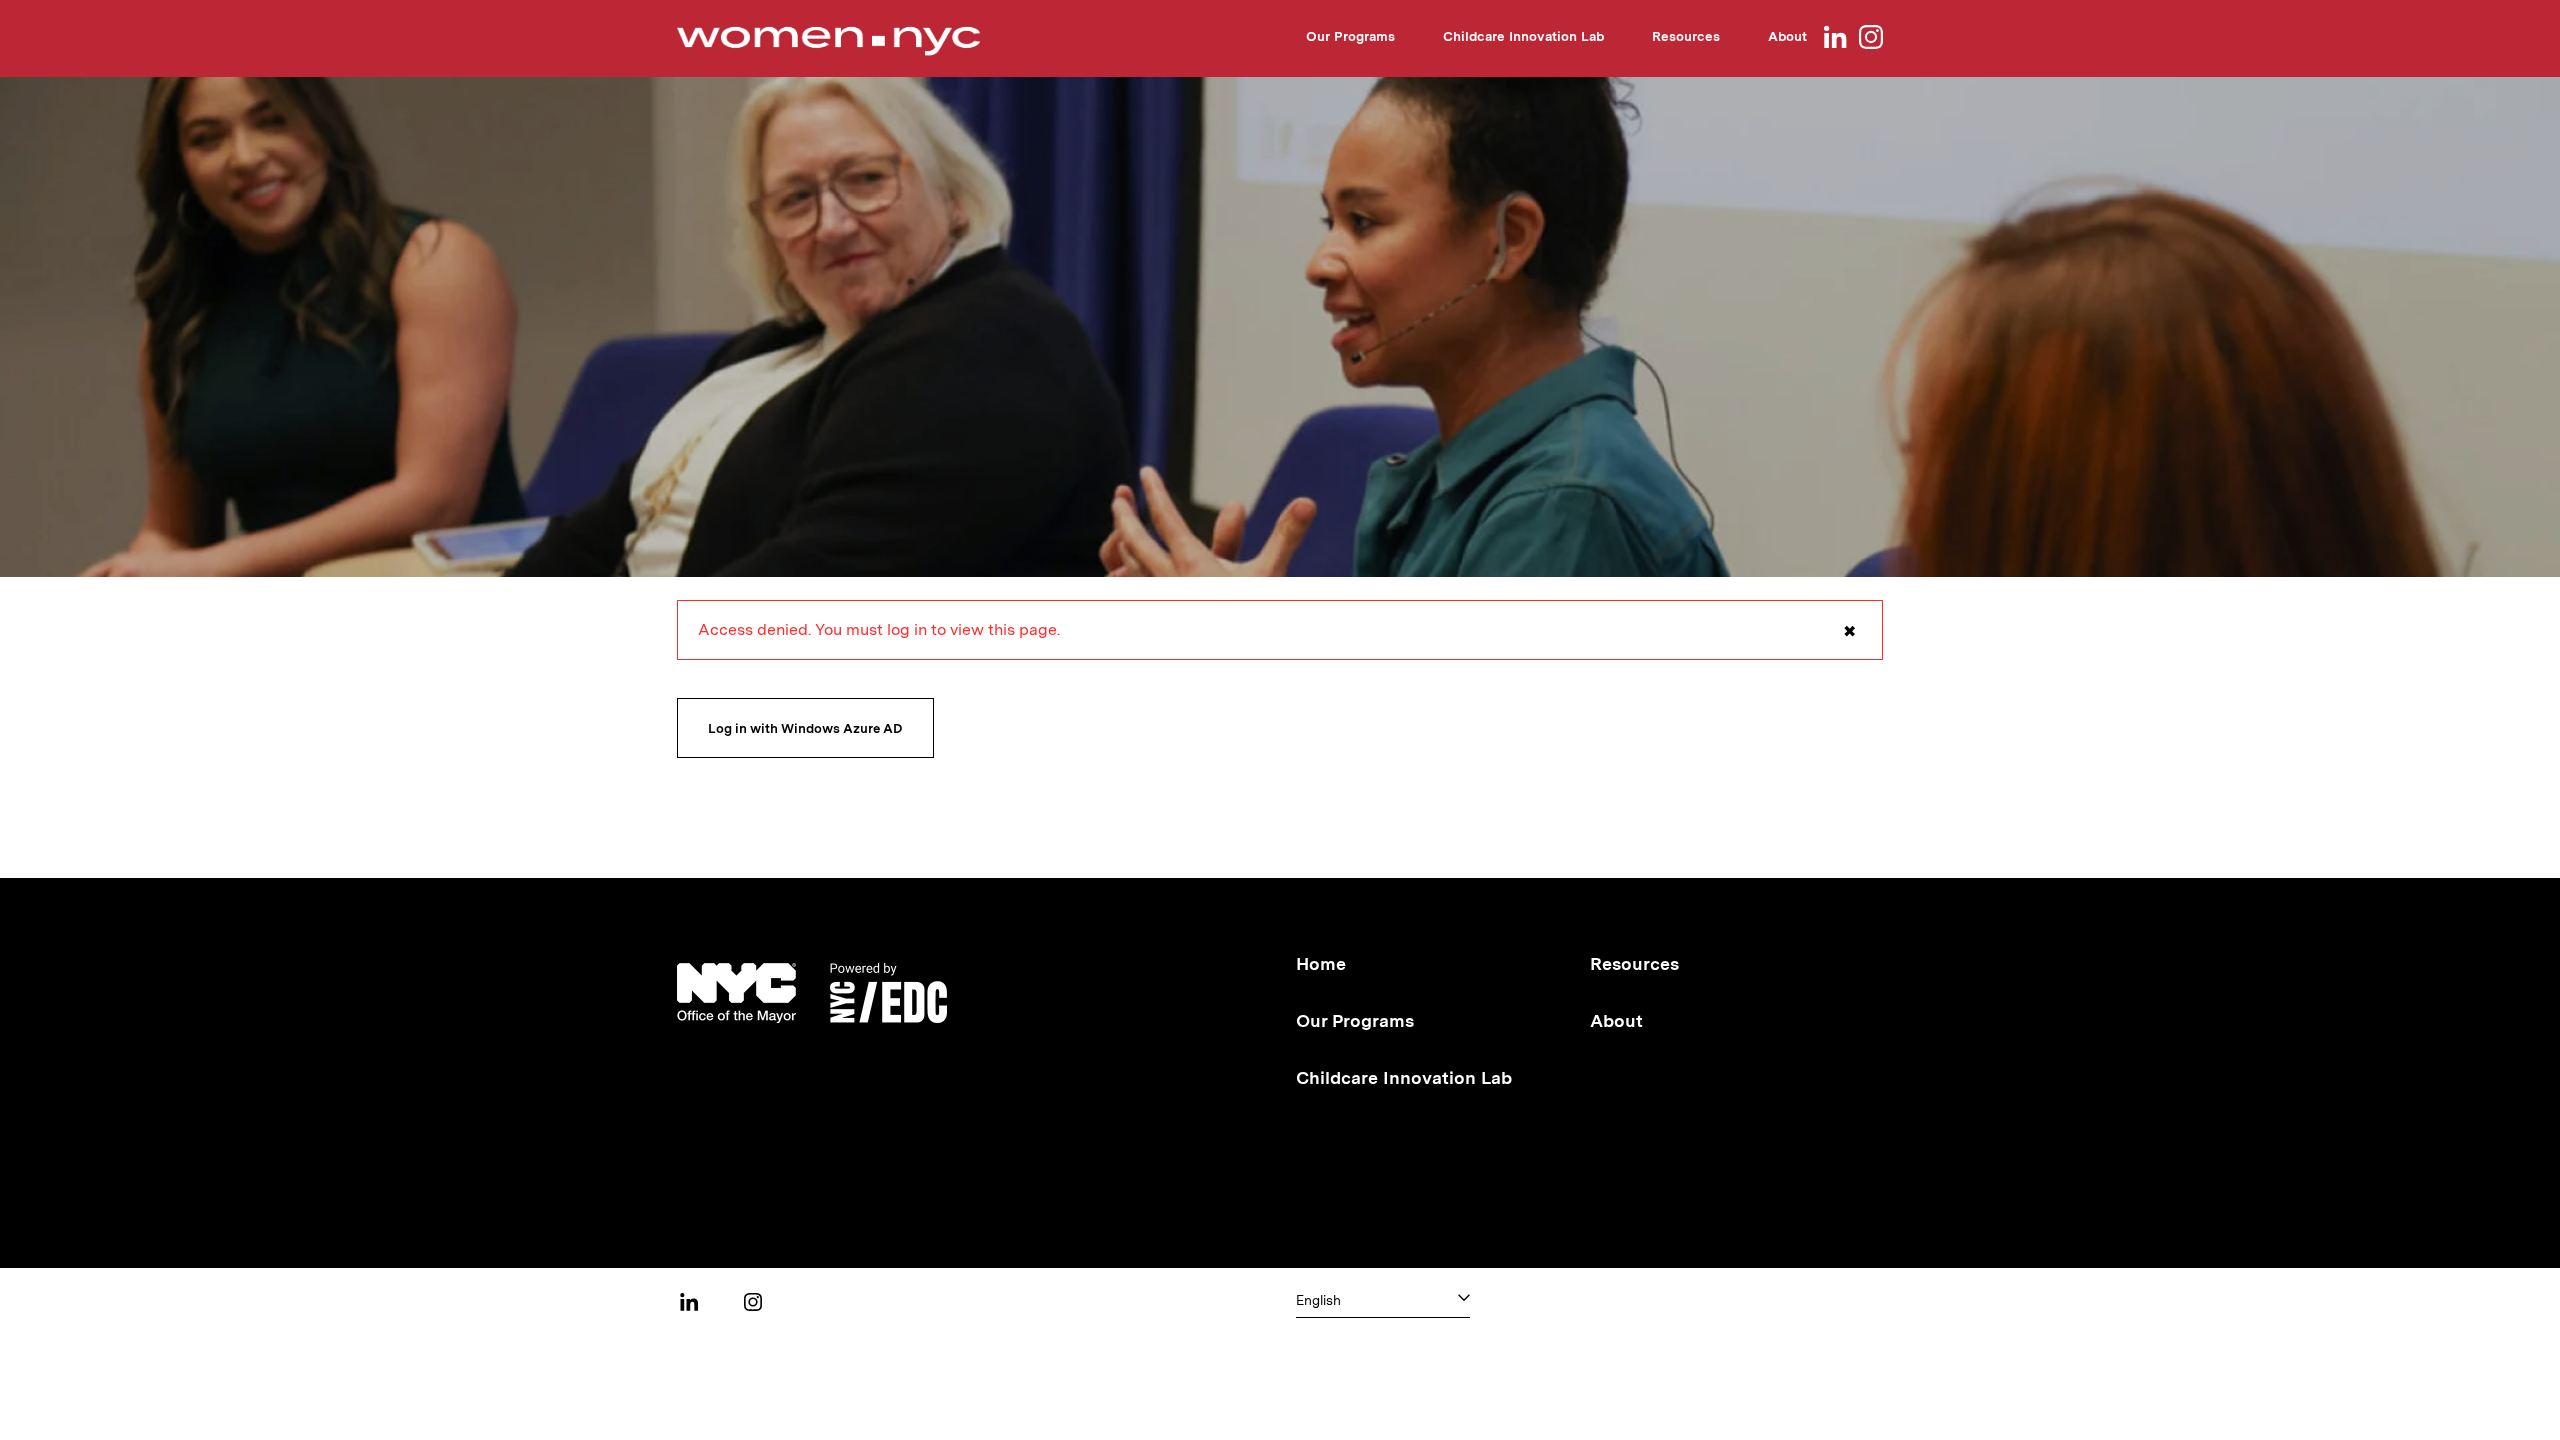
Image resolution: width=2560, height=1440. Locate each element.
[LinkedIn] (1835, 38)
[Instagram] (1871, 38)
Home (1321, 963)
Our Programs (1350, 36)
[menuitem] (1350, 39)
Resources (1686, 36)
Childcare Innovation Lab (1523, 36)
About (1787, 36)
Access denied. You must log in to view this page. (1277, 640)
